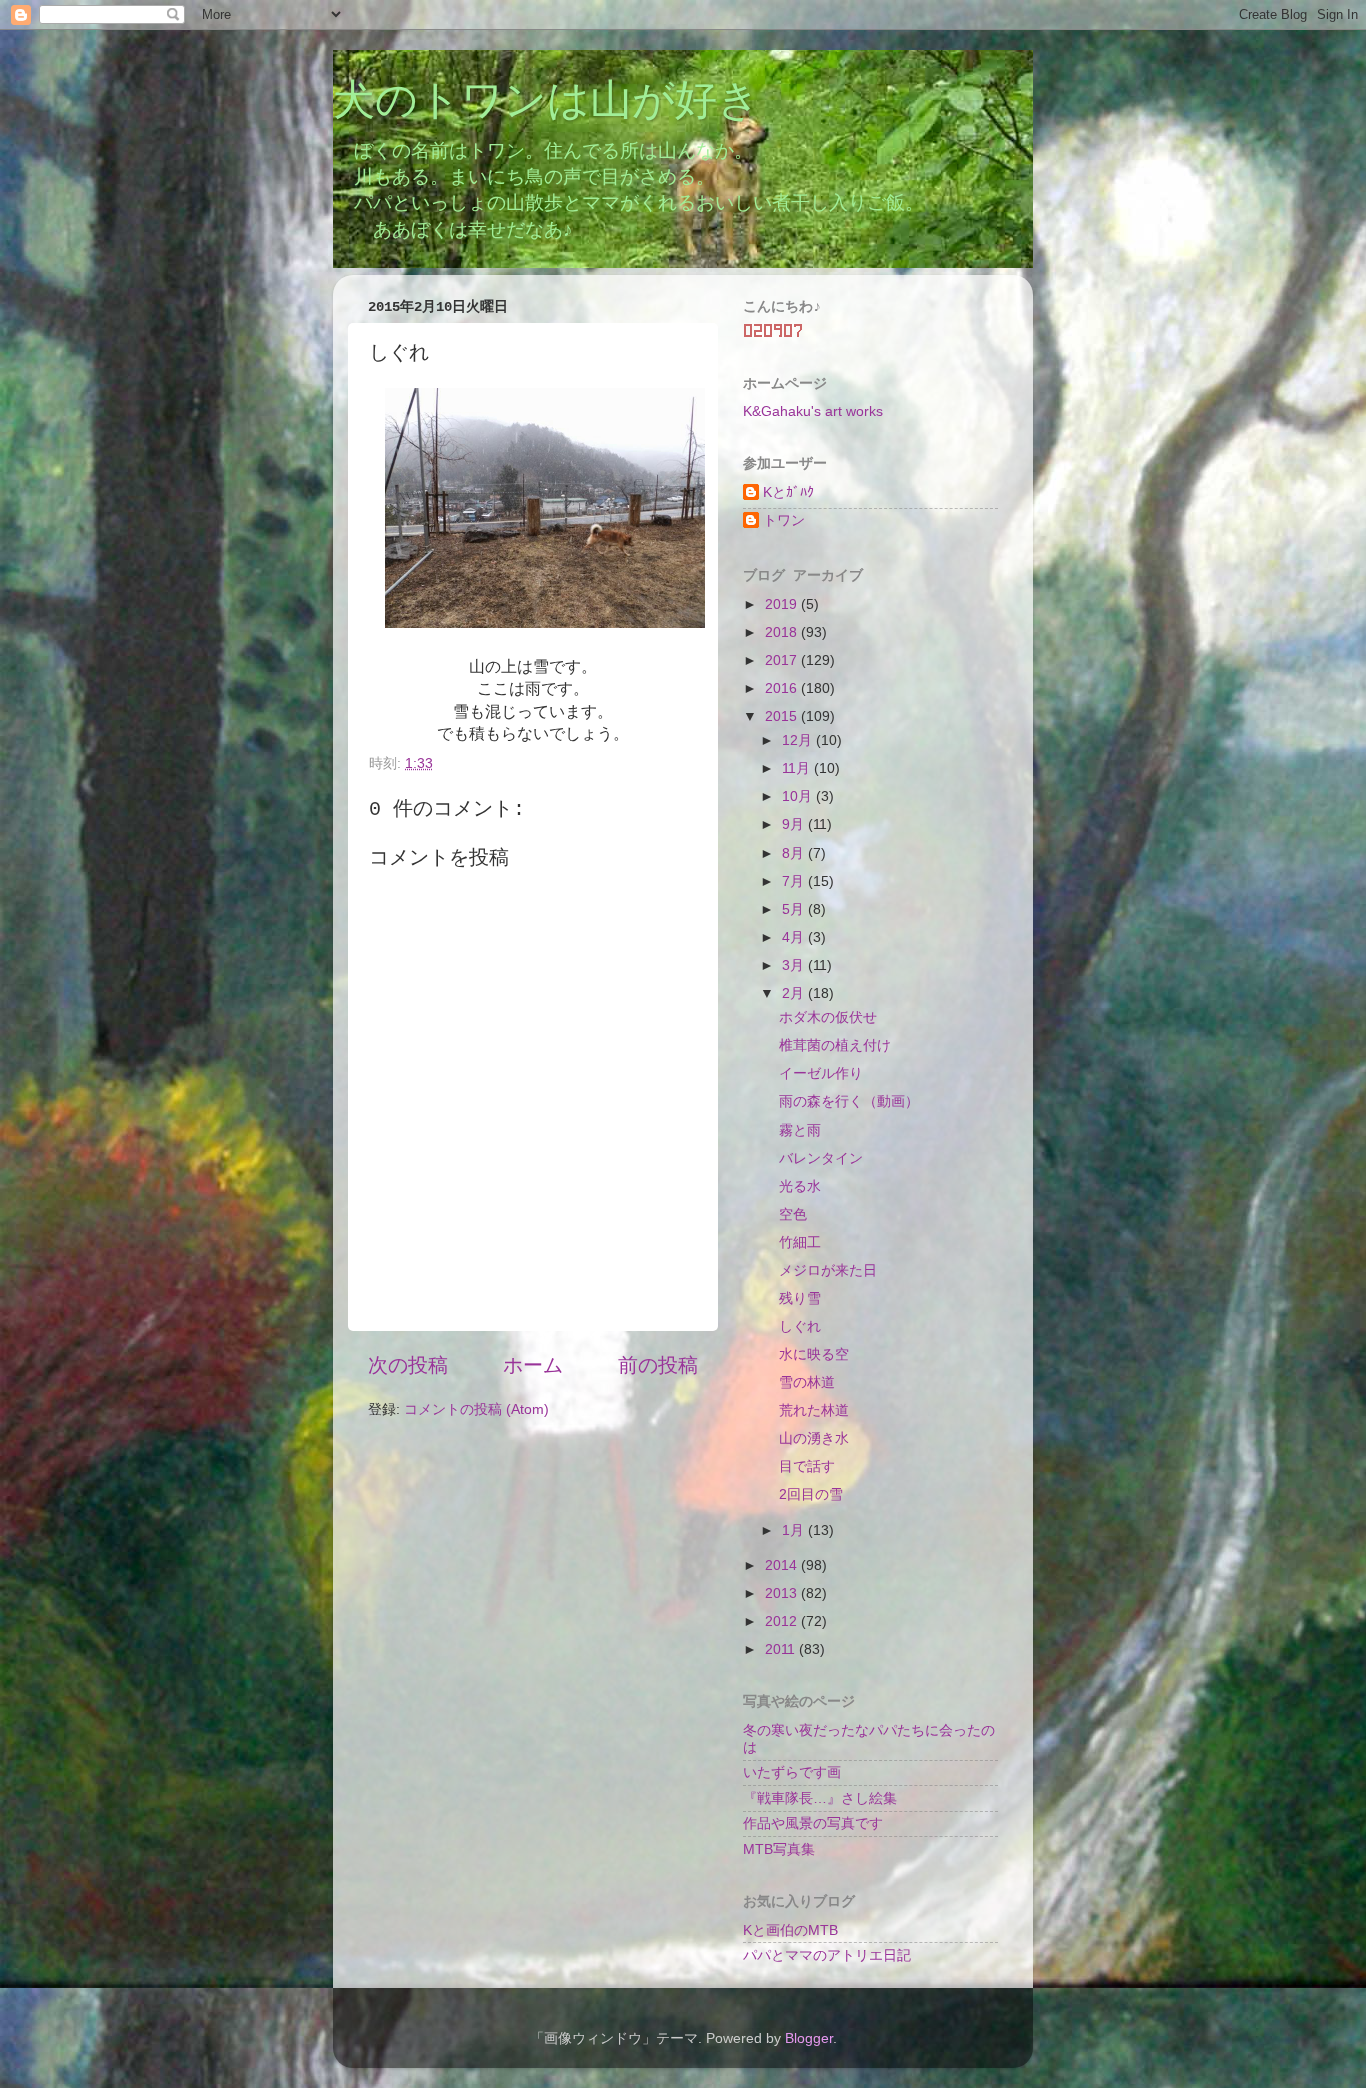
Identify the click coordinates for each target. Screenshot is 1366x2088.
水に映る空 (814, 1354)
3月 (795, 965)
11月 (798, 768)
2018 (783, 632)
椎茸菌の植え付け (835, 1045)
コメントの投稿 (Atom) (476, 1409)
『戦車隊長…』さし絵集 (820, 1798)
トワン (784, 520)
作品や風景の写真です (813, 1823)
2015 (783, 716)
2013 (783, 1593)
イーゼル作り (821, 1073)
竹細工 (800, 1242)
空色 (793, 1214)
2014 (783, 1565)
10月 (799, 796)
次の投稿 (408, 1365)
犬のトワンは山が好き (546, 103)
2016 (783, 688)
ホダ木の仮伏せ (828, 1017)
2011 (782, 1649)
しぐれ (800, 1326)
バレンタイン (821, 1158)
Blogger (809, 2038)
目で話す (807, 1466)
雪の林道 (807, 1382)
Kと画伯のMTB (790, 1930)
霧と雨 (800, 1130)
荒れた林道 (814, 1410)
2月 (795, 993)
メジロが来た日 (828, 1270)
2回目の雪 (811, 1494)
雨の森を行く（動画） (849, 1101)
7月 (795, 881)
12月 (799, 740)
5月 (795, 909)
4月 (795, 937)
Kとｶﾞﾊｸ (788, 492)
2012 (783, 1621)
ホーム (533, 1365)
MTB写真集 (779, 1849)
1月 (795, 1530)
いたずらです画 (792, 1772)
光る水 (800, 1186)
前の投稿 (658, 1365)
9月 (795, 824)
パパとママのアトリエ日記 (827, 1955)
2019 (783, 604)
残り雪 (800, 1298)
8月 (795, 853)
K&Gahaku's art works (813, 411)
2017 (783, 660)
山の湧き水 (814, 1438)
